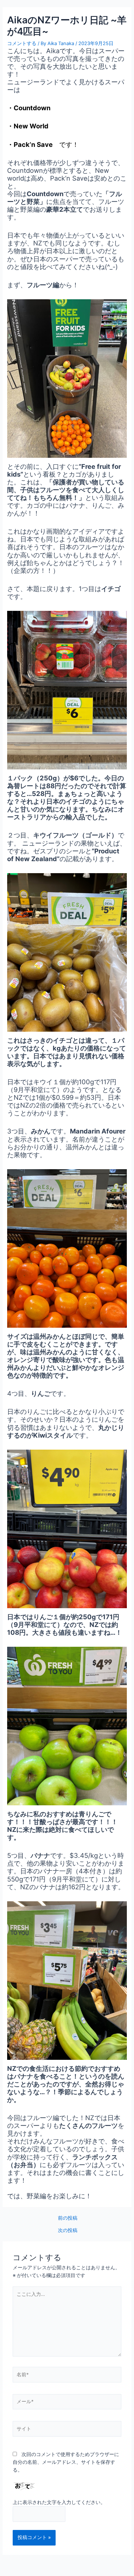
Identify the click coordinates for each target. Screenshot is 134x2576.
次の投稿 (68, 2231)
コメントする (22, 43)
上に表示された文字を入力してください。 (59, 2502)
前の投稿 (68, 2218)
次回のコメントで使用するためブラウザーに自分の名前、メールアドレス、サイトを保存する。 (66, 2462)
